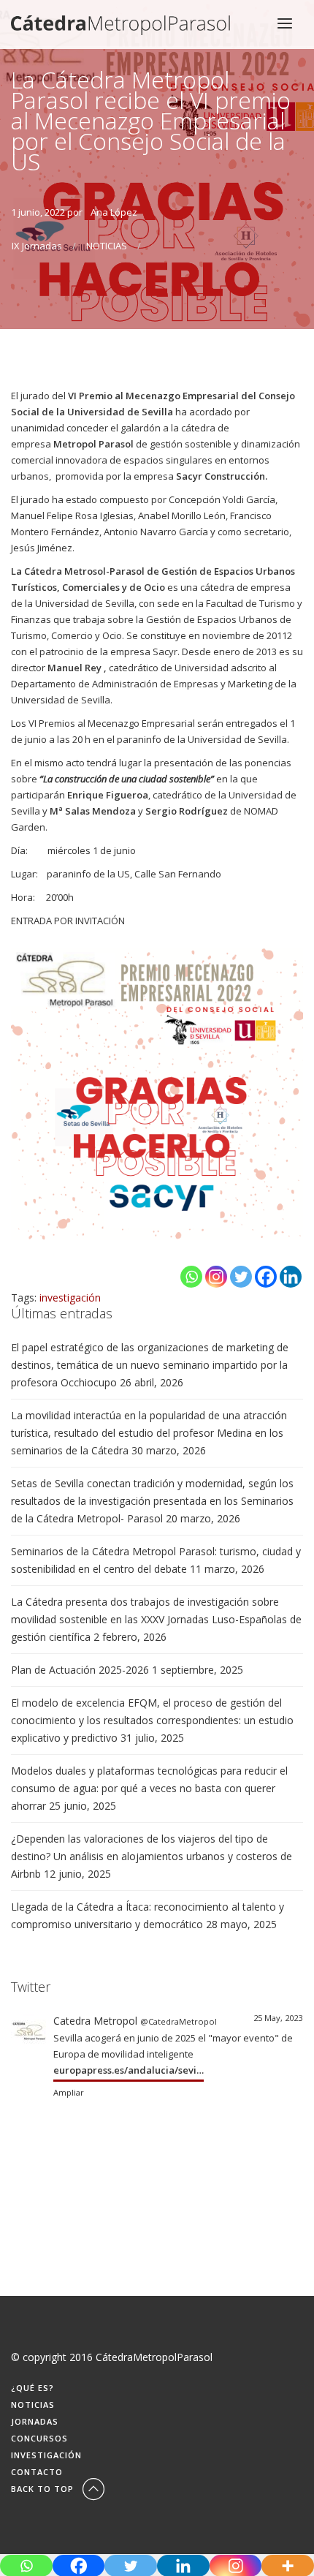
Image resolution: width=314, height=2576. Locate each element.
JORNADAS (35, 2421)
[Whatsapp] (191, 1277)
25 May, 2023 (278, 2018)
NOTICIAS (107, 246)
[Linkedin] (291, 1277)
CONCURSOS (39, 2438)
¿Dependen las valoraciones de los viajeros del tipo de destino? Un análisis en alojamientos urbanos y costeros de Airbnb (152, 1856)
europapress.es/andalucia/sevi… (129, 2070)
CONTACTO (37, 2472)
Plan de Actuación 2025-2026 (80, 1670)
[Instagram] (216, 1277)
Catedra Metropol (95, 2021)
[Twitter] (241, 1277)
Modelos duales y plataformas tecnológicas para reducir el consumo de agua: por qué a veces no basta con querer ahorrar (149, 1788)
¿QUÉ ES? (32, 2388)
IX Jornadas (37, 246)
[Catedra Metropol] (28, 2029)
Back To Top (44, 2489)
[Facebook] (266, 1277)
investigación (70, 1298)
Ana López (114, 212)
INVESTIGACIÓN (46, 2455)
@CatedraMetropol (179, 2021)
